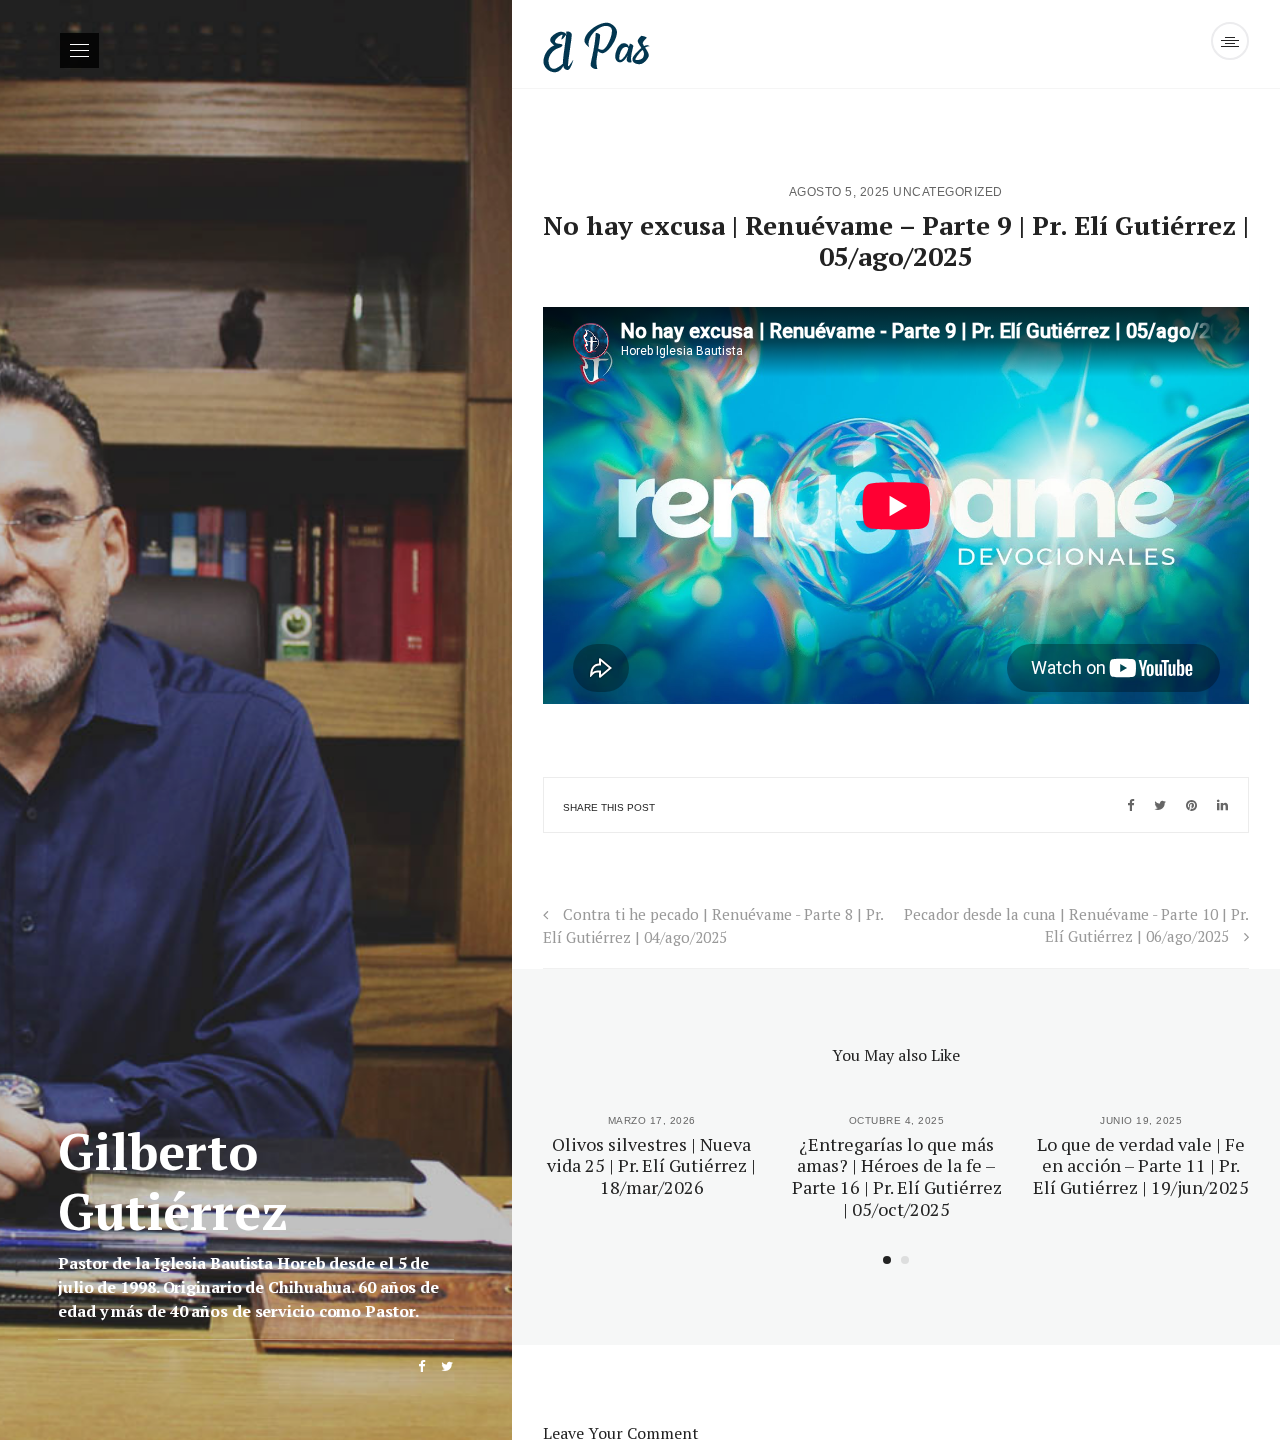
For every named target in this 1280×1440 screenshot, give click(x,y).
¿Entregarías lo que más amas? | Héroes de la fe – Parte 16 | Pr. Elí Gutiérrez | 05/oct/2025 (897, 1176)
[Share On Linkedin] (1222, 805)
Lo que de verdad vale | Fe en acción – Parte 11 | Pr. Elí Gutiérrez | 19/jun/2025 (1141, 1165)
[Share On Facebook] (1130, 805)
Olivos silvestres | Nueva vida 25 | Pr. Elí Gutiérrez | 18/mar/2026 (651, 1165)
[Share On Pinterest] (1191, 805)
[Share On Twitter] (1160, 805)
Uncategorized (948, 192)
